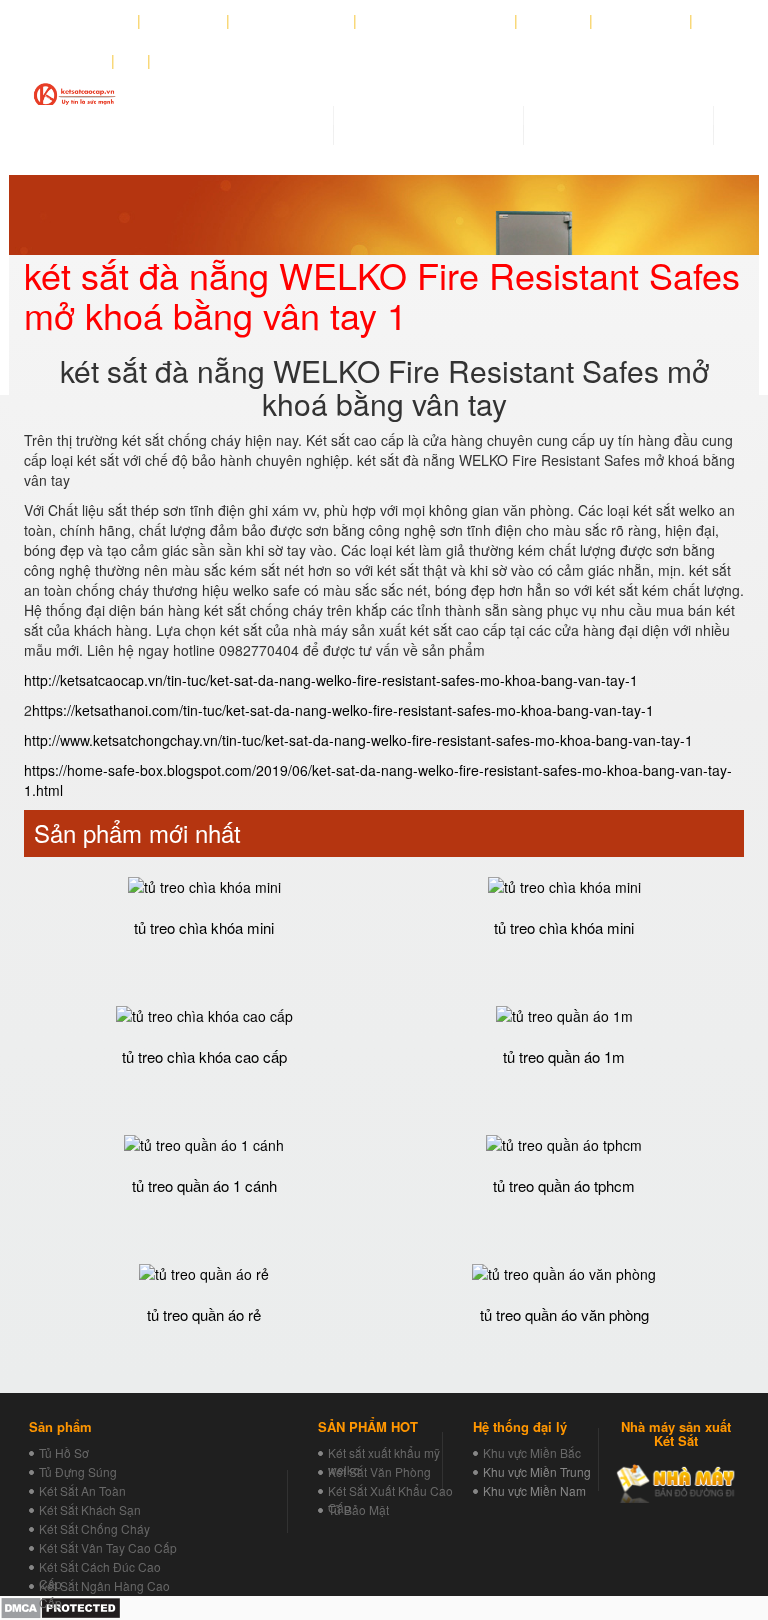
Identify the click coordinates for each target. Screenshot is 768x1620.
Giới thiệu (184, 21)
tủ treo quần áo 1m (564, 1056)
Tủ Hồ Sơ (64, 1452)
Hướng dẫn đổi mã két (436, 21)
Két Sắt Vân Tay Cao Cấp (108, 1547)
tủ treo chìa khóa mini (204, 927)
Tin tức (554, 21)
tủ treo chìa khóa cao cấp (204, 1056)
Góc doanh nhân (292, 21)
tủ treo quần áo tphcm (564, 1185)
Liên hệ (75, 61)
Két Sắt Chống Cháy (94, 1528)
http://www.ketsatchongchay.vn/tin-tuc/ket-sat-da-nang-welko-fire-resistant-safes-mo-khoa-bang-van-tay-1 (358, 740)
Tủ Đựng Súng (78, 1471)
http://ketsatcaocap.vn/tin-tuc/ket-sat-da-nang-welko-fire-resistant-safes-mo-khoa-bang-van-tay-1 (331, 680)
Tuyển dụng (641, 21)
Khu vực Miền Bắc (532, 1452)
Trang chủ (94, 21)
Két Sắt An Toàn (82, 1490)
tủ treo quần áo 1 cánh (204, 1185)
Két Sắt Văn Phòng (379, 1471)
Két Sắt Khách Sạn (90, 1509)
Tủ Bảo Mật (358, 1509)
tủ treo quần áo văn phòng (564, 1314)
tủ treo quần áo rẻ (204, 1314)
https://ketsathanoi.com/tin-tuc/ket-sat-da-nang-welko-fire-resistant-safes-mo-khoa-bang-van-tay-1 (343, 710)
